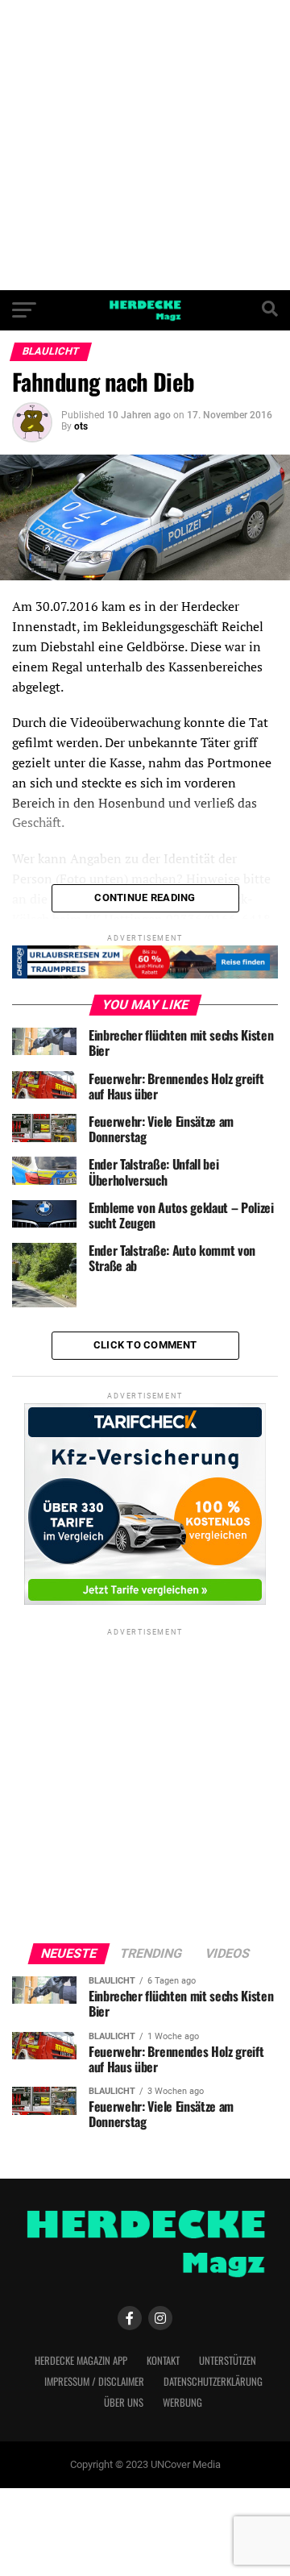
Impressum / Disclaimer (94, 2381)
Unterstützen (228, 2360)
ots (81, 426)
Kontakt (163, 2360)
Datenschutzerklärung (213, 2381)
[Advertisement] (145, 145)
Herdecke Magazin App (81, 2360)
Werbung (182, 2402)
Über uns (124, 2402)
